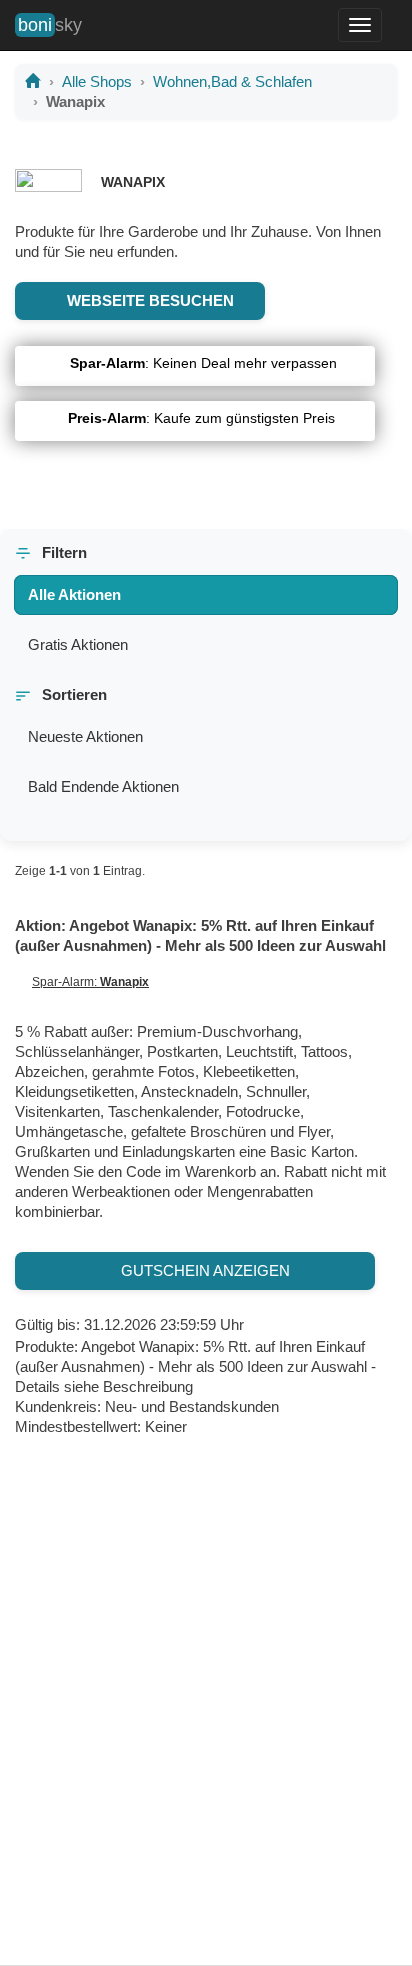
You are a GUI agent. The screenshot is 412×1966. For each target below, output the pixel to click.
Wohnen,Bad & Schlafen (232, 81)
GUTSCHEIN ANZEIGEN (201, 1270)
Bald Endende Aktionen (103, 786)
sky (50, 25)
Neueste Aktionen (85, 736)
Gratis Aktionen (78, 644)
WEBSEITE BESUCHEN (146, 300)
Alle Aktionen (74, 594)
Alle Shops (97, 81)
